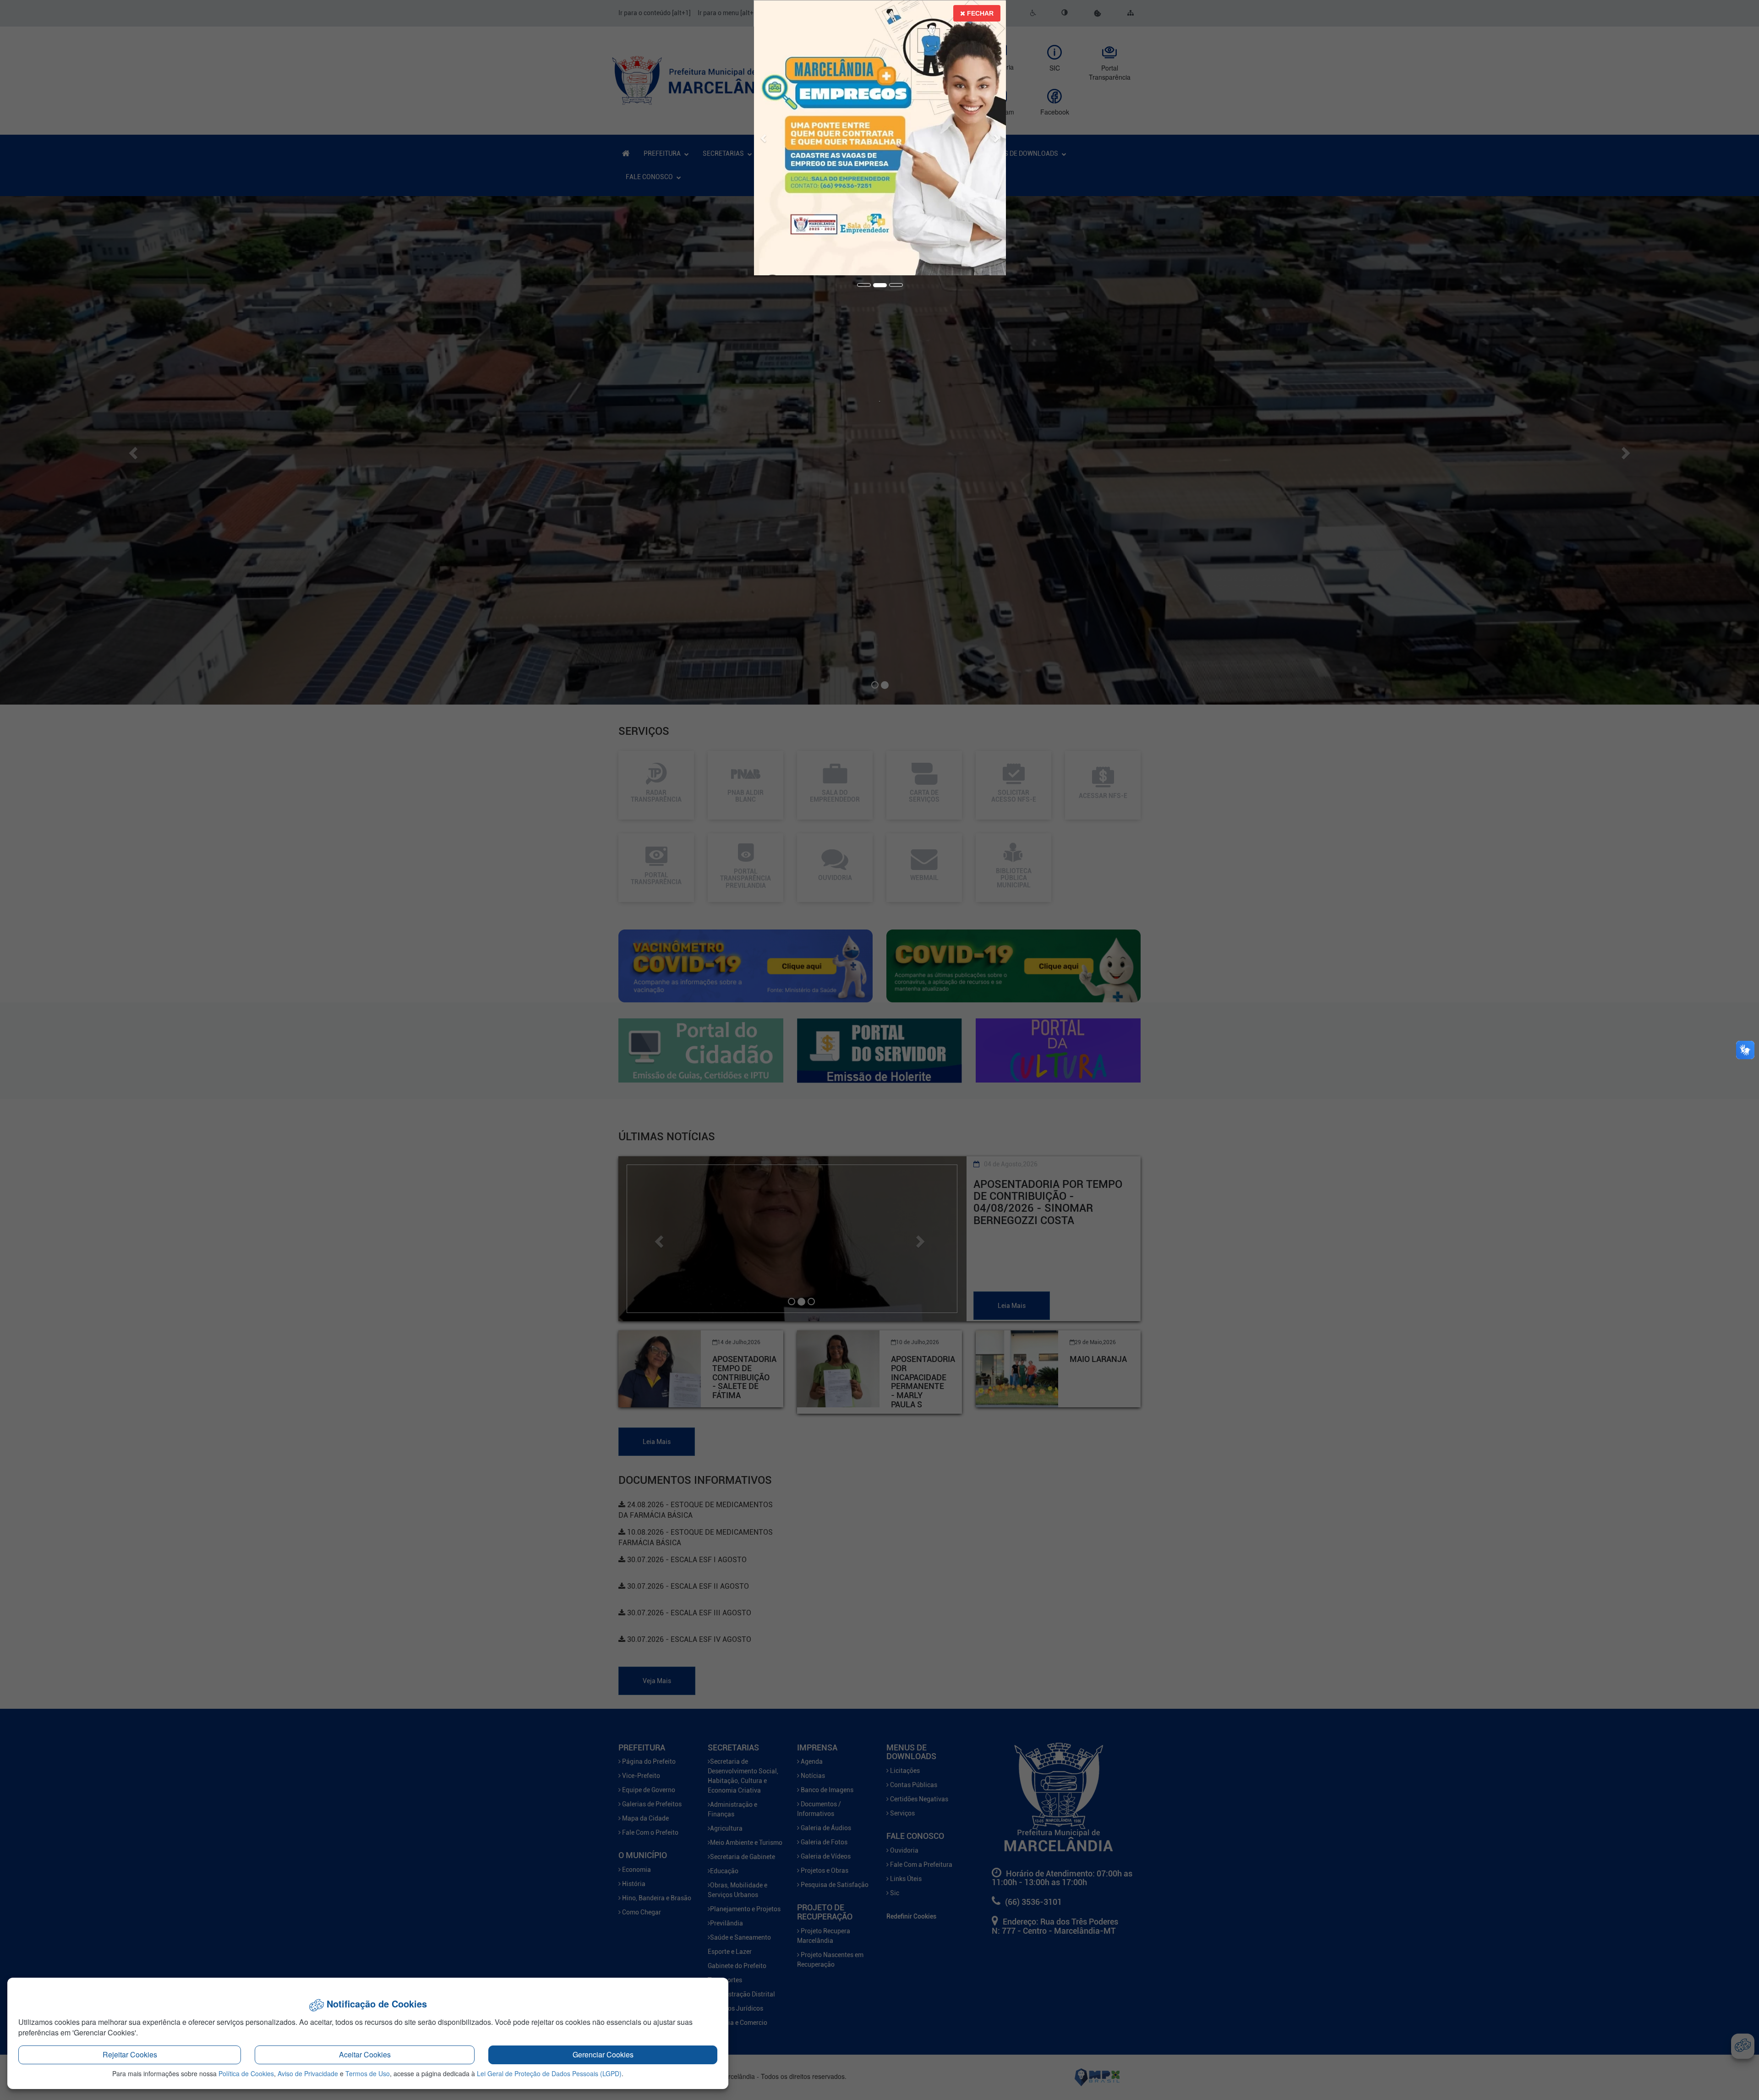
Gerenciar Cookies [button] (603, 2054)
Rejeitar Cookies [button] (130, 2054)
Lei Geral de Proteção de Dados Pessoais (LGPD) (549, 2073)
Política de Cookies (246, 2073)
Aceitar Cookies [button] (365, 2054)
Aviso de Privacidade (308, 2073)
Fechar (979, 13)
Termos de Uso (368, 2073)
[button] (764, 126)
